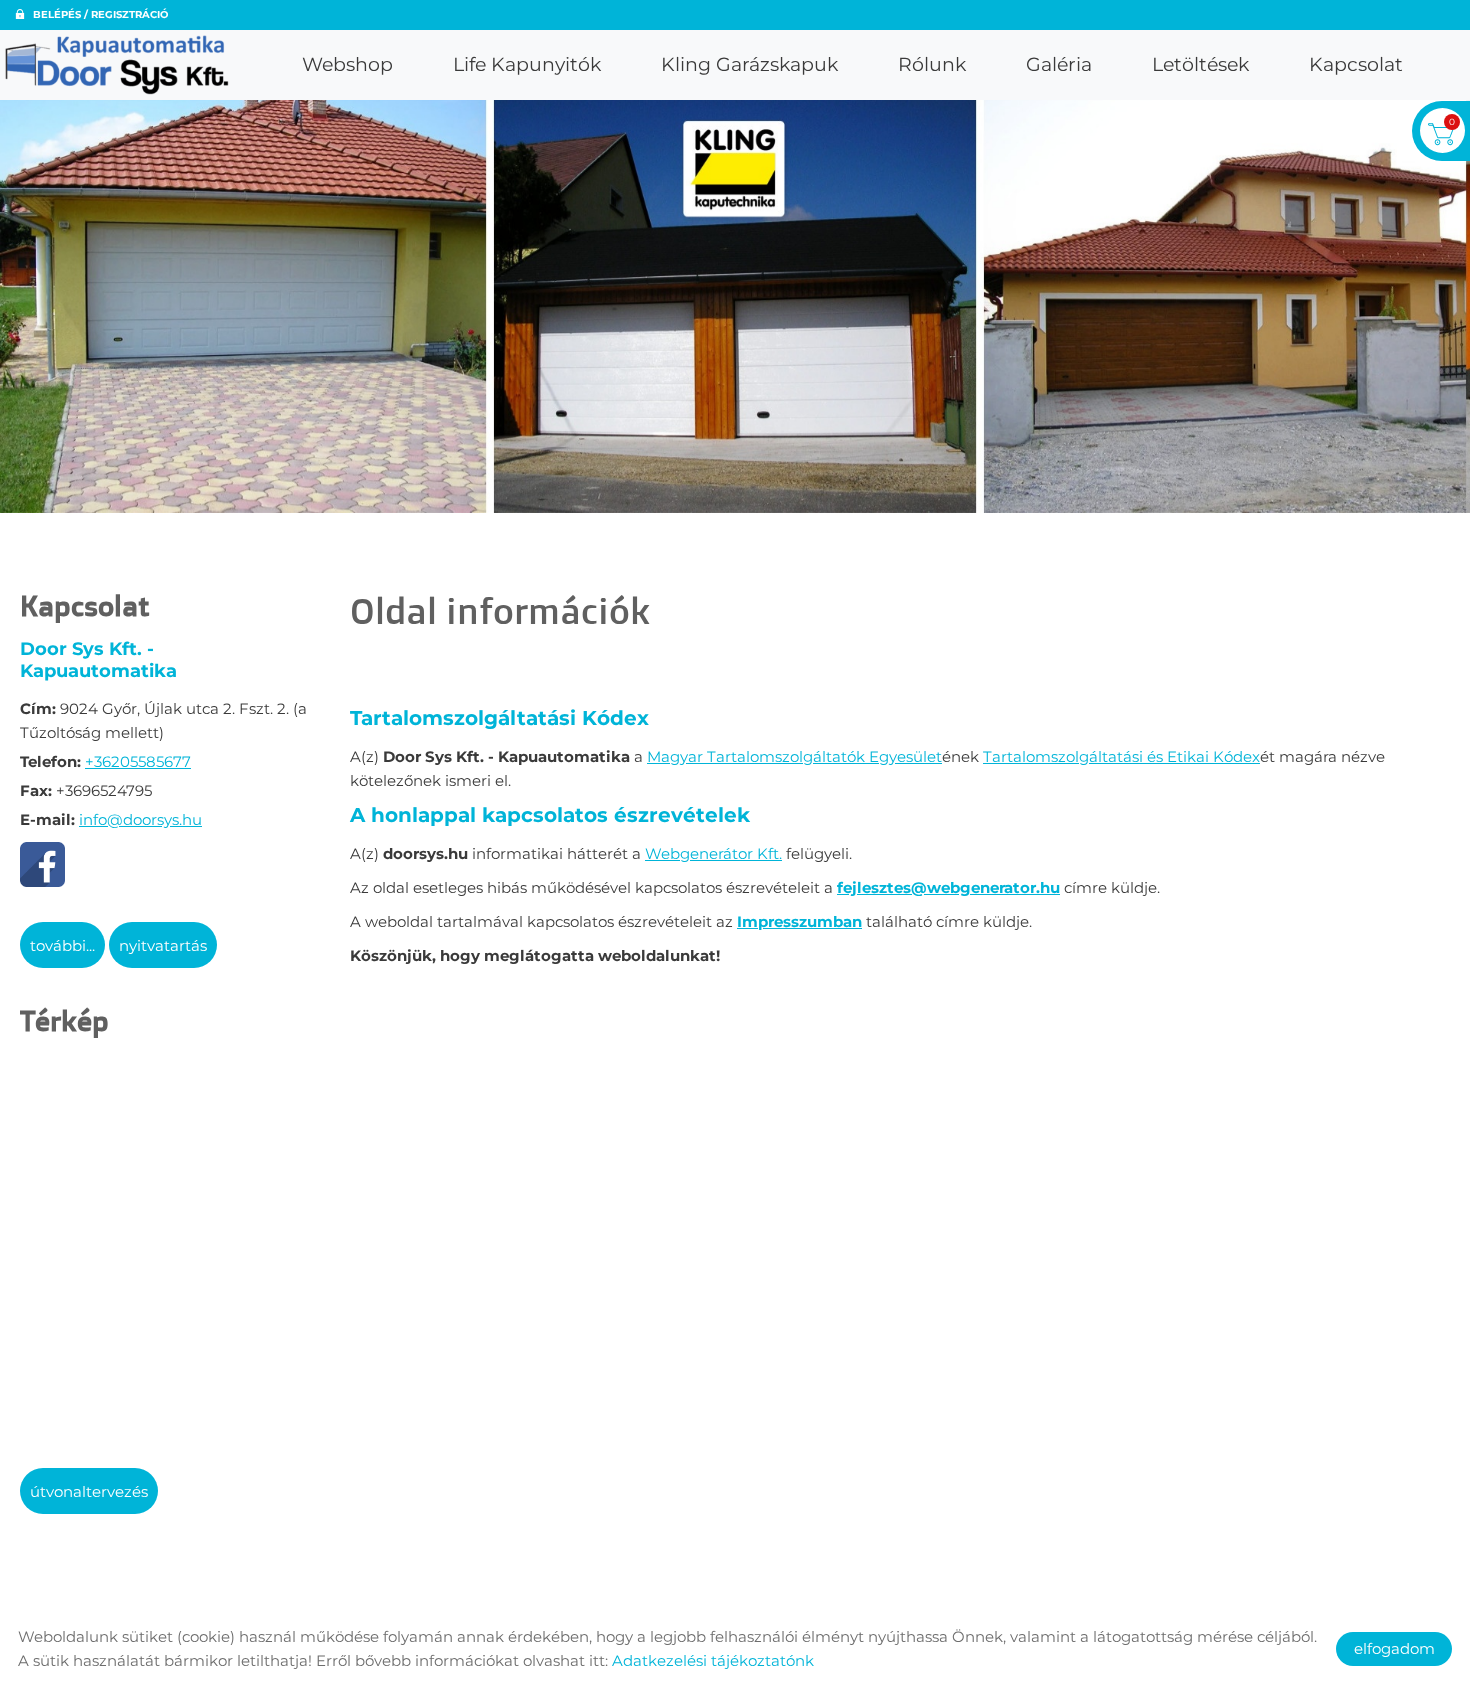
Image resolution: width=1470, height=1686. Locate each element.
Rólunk (932, 64)
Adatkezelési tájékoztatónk (713, 1660)
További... (62, 945)
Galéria (1059, 64)
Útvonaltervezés (89, 1491)
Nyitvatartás (163, 945)
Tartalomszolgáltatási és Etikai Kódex (1121, 756)
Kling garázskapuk (749, 64)
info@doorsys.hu (140, 819)
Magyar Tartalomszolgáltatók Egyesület (794, 756)
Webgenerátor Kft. (713, 853)
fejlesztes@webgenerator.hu (948, 887)
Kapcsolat (1356, 64)
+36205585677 (138, 761)
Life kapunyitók (527, 64)
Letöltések (1200, 64)
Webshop (347, 64)
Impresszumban (799, 921)
